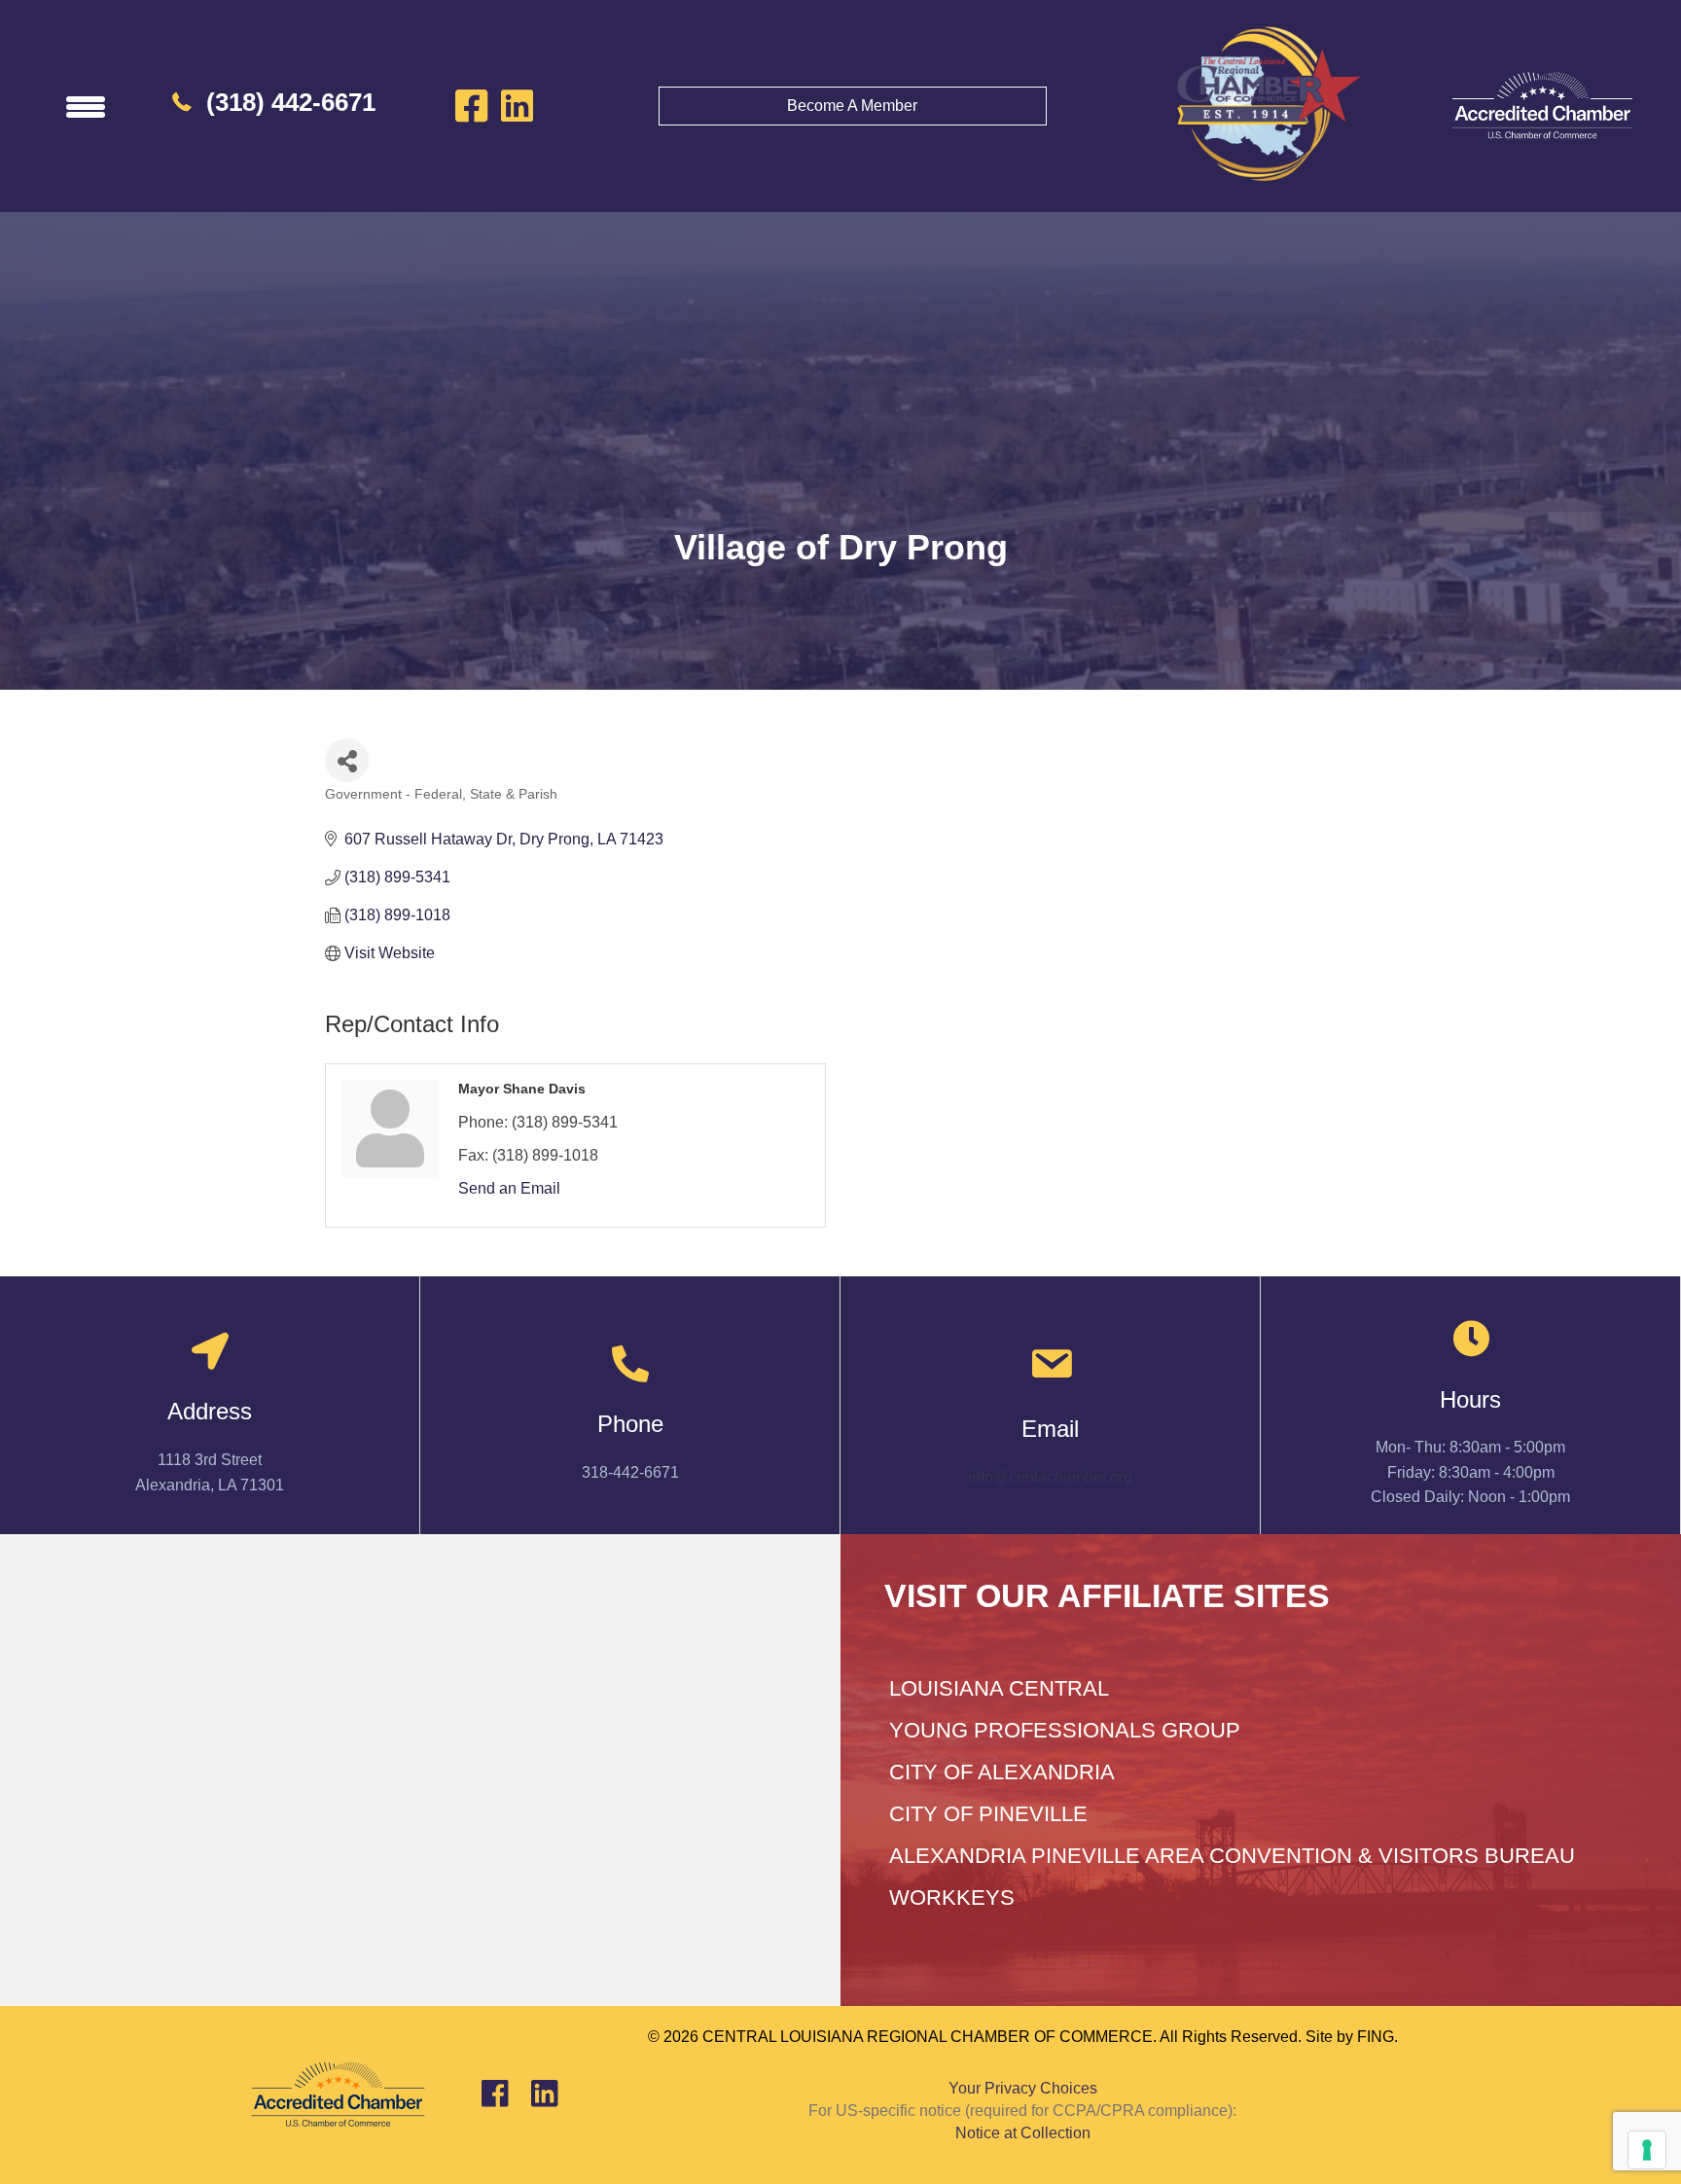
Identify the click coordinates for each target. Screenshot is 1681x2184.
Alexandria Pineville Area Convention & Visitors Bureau (1232, 1856)
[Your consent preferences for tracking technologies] (1647, 2150)
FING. (1377, 2037)
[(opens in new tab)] (1542, 105)
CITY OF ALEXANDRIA (1002, 1772)
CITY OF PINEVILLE (988, 1814)
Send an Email (509, 1188)
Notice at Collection (1023, 2133)
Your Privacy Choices (1023, 2088)
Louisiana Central (999, 1688)
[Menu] (86, 106)
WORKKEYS (952, 1898)
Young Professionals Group (1065, 1730)
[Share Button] (347, 760)
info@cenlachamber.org (1050, 1477)
